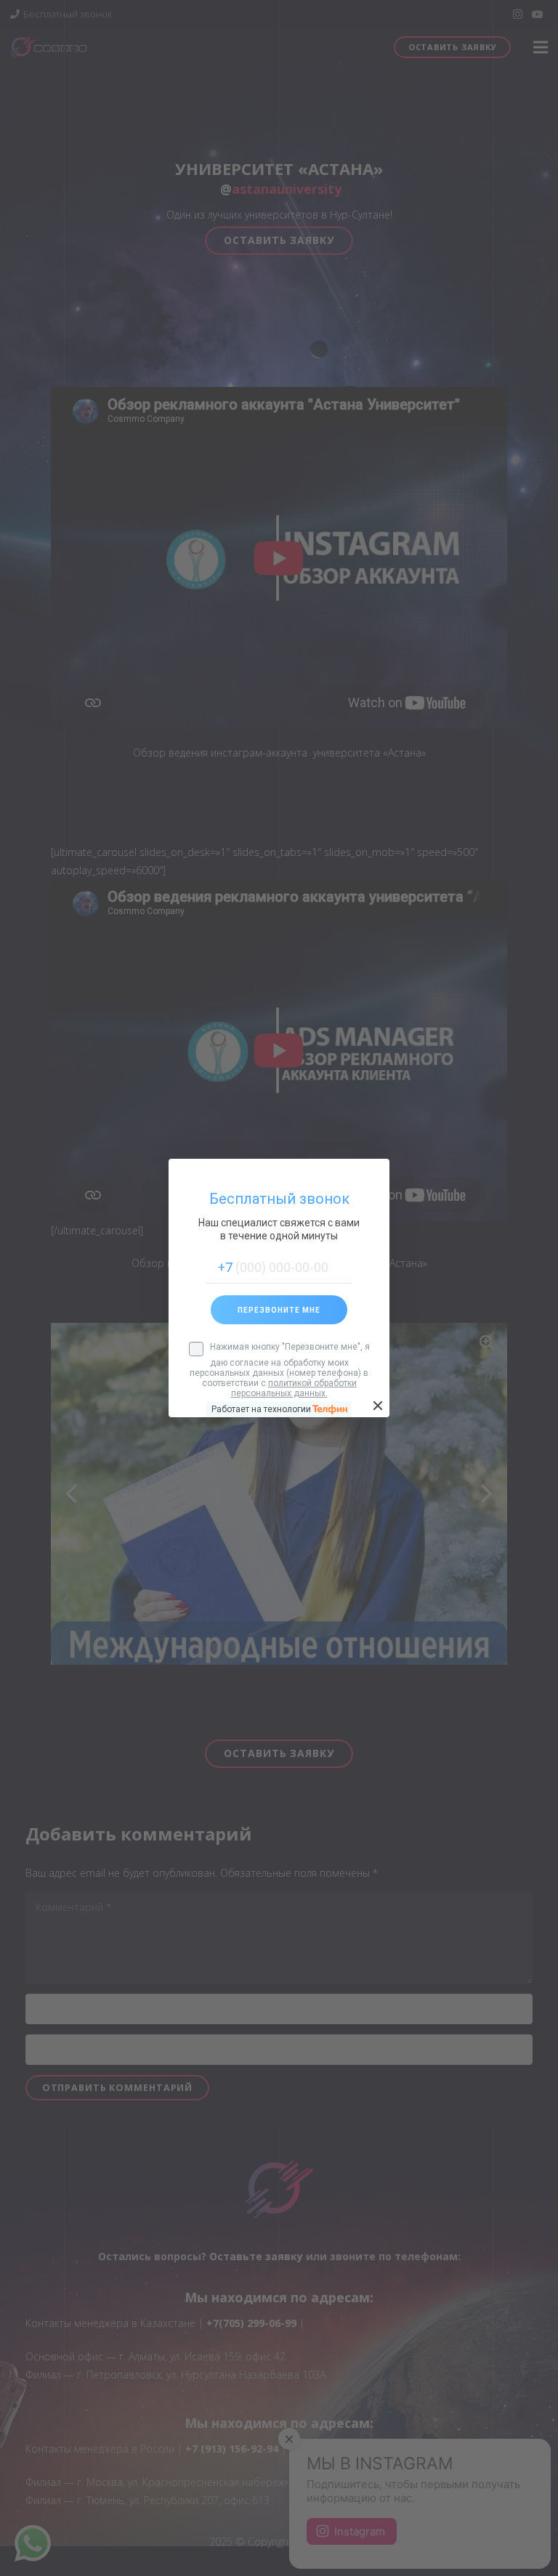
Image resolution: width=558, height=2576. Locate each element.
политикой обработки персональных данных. (294, 1388)
